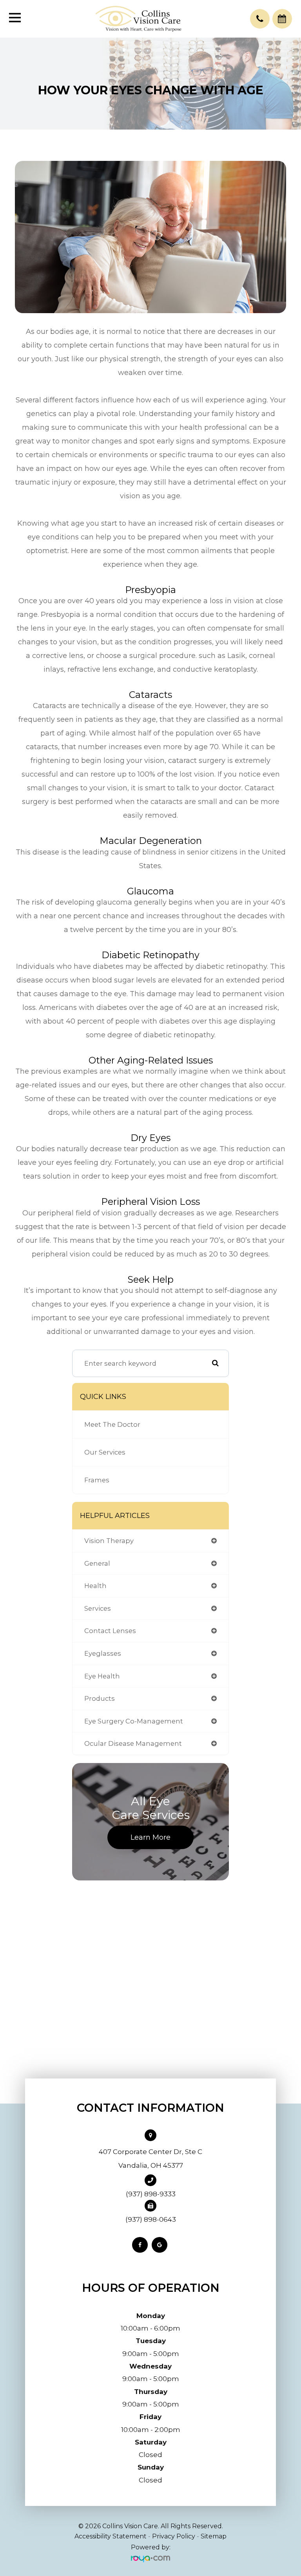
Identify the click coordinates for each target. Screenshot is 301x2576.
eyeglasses (103, 1653)
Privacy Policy (174, 2536)
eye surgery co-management (134, 1721)
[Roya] (150, 2559)
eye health (102, 1676)
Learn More (150, 1837)
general (97, 1563)
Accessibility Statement (111, 2536)
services (98, 1608)
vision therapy (109, 1541)
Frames (97, 1480)
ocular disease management (133, 1743)
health (95, 1586)
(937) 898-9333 (151, 2194)
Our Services (105, 1452)
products (100, 1698)
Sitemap (214, 2536)
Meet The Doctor (112, 1424)
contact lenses (110, 1631)
